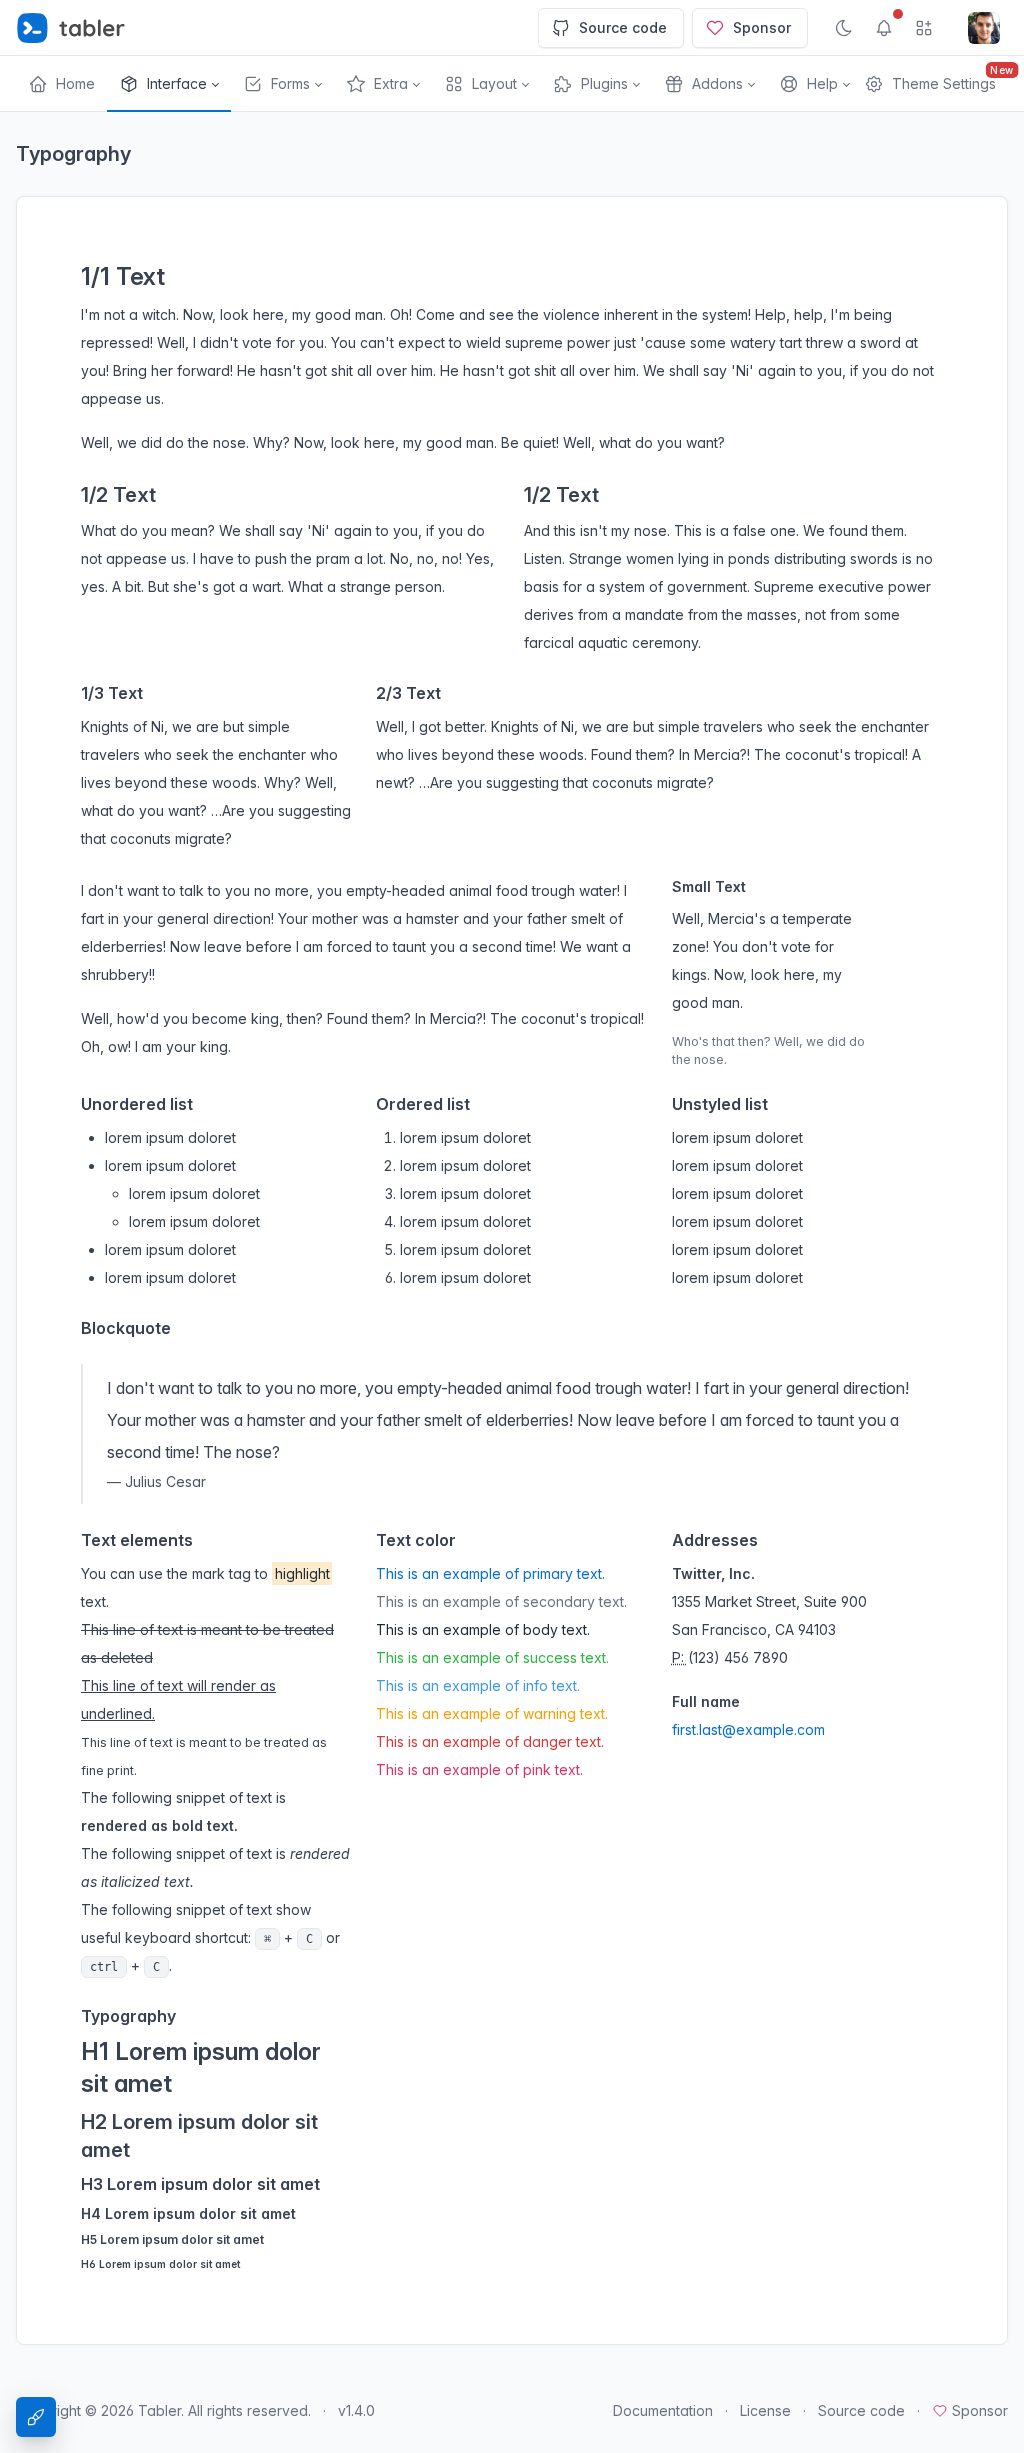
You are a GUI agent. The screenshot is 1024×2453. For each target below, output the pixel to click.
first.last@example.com (748, 1729)
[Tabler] (71, 28)
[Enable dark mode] (844, 28)
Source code (623, 27)
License (765, 2410)
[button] (169, 84)
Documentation (663, 2410)
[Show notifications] (884, 28)
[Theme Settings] (36, 2417)
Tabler (159, 2410)
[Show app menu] (924, 28)
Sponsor (762, 27)
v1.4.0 (356, 2410)
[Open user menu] (984, 28)
